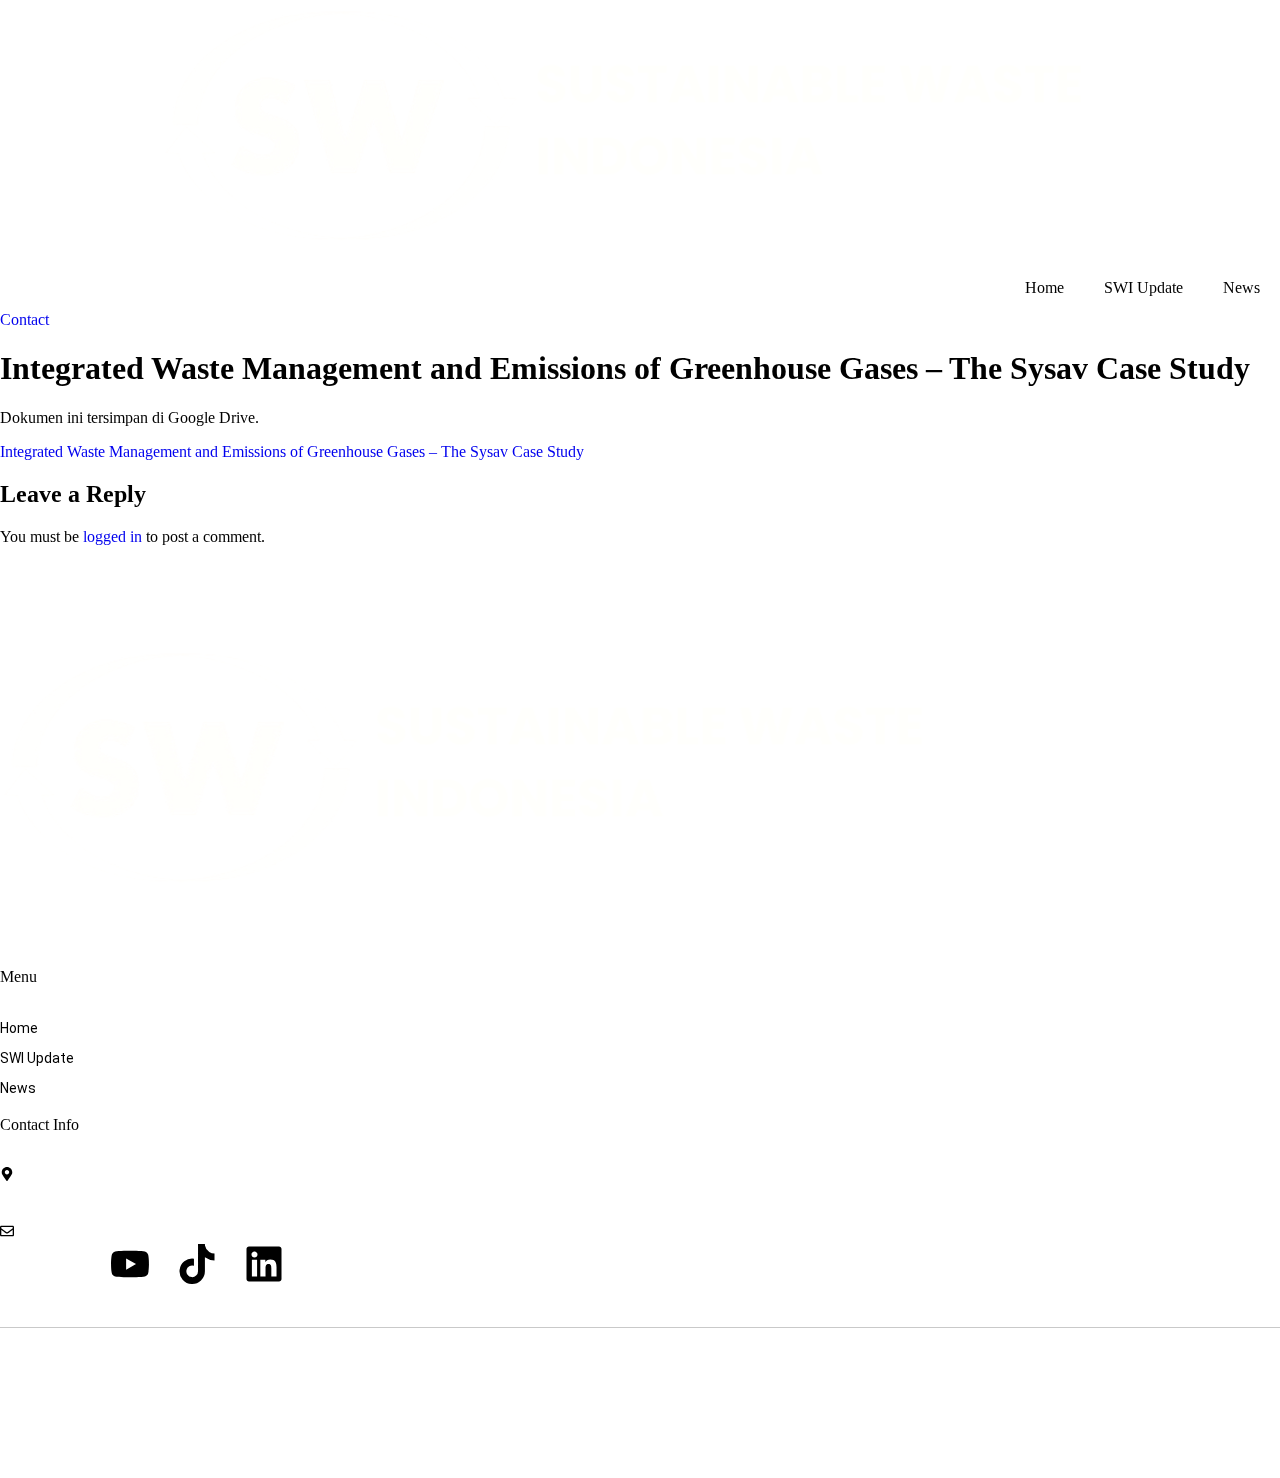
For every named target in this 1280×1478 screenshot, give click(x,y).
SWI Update (1143, 287)
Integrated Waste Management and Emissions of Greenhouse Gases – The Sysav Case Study (292, 451)
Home (1044, 287)
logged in (112, 536)
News (1241, 287)
